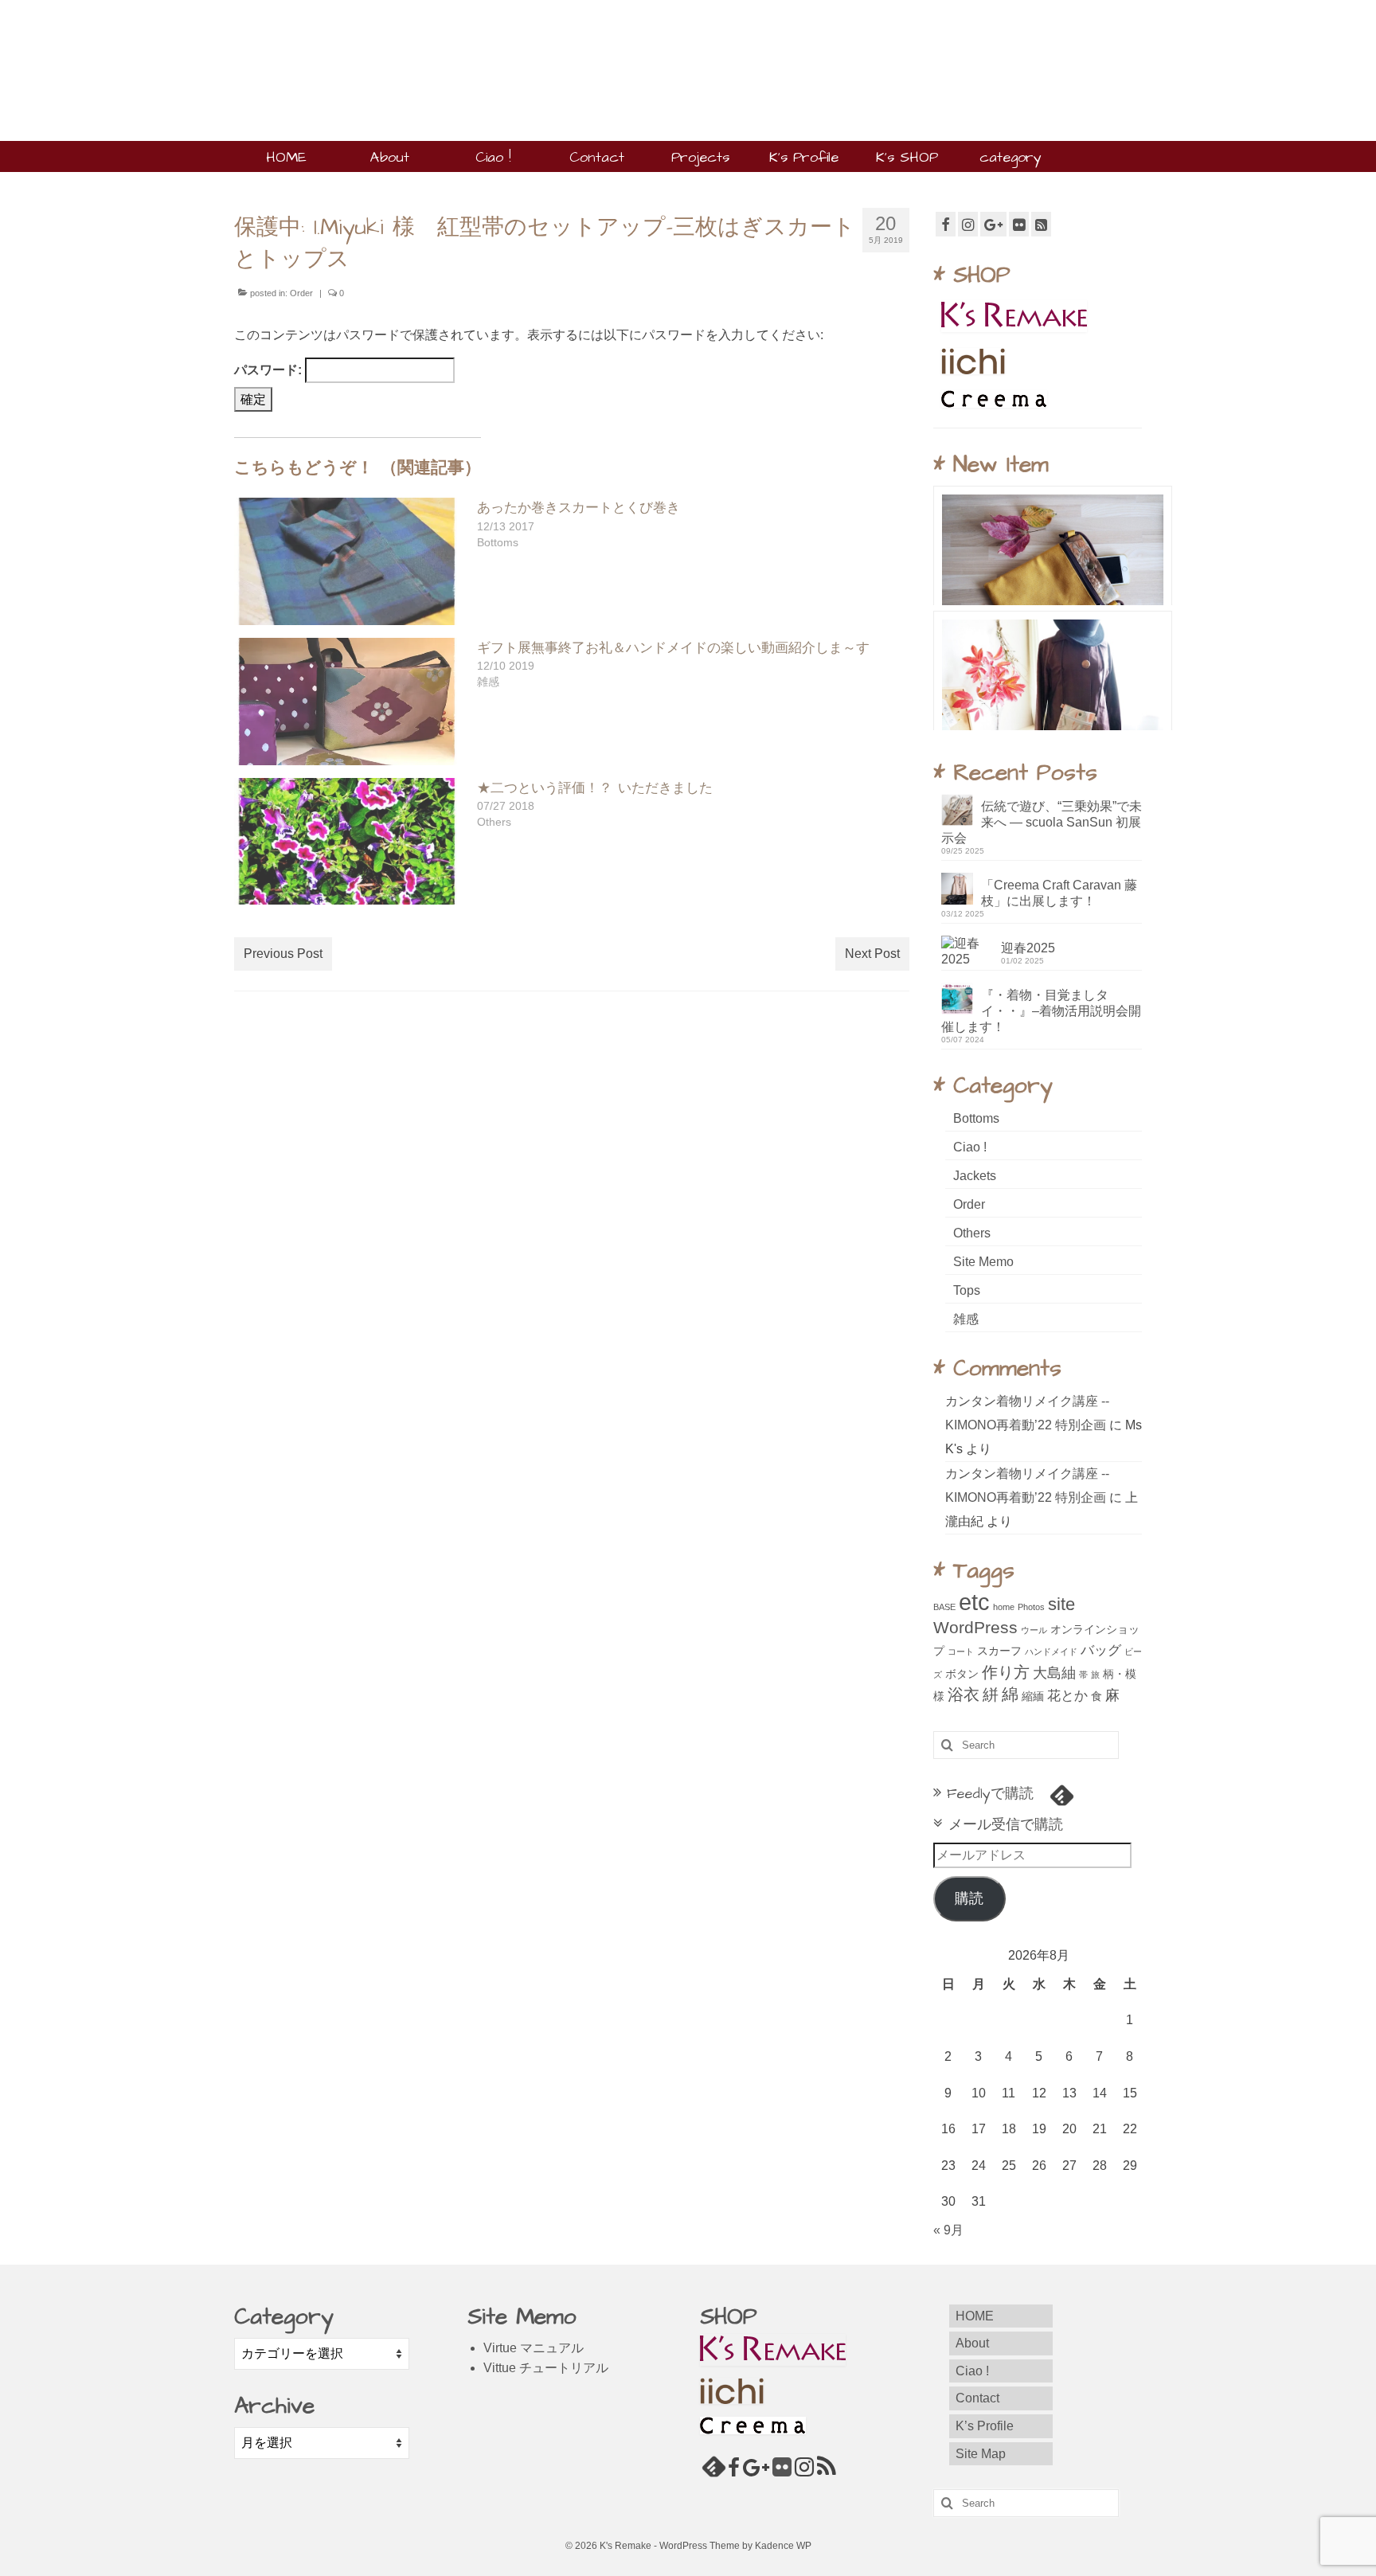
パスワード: (270, 370)
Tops (967, 1290)
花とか (1067, 1695)
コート (961, 1652)
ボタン (962, 1674)
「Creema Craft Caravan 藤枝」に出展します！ (1059, 893)
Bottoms (976, 1118)
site (1061, 1604)
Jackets (975, 1176)
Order (301, 293)
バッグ (1101, 1650)
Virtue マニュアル (534, 2348)
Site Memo (983, 1262)
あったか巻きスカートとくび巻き (579, 508)
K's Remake (338, 40)
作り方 (1006, 1672)
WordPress (975, 1628)
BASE (944, 1607)
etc (974, 1602)
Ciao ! (970, 1147)
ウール (1034, 1630)
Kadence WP (783, 2546)
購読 (969, 1898)
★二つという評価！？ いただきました (595, 788)
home (1004, 1607)
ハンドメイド (1051, 1652)
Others (972, 1233)
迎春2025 (1028, 948)
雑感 (966, 1319)
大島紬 (1054, 1673)
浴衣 (964, 1695)
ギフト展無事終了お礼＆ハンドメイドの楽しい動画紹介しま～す (673, 648)
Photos (1031, 1607)
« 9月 (948, 2230)
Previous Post (283, 954)
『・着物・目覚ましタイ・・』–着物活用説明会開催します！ (1041, 1011)
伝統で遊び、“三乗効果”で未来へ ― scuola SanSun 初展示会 (1042, 822)
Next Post (872, 954)
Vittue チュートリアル (546, 2368)
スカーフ (999, 1651)
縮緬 (1033, 1696)
